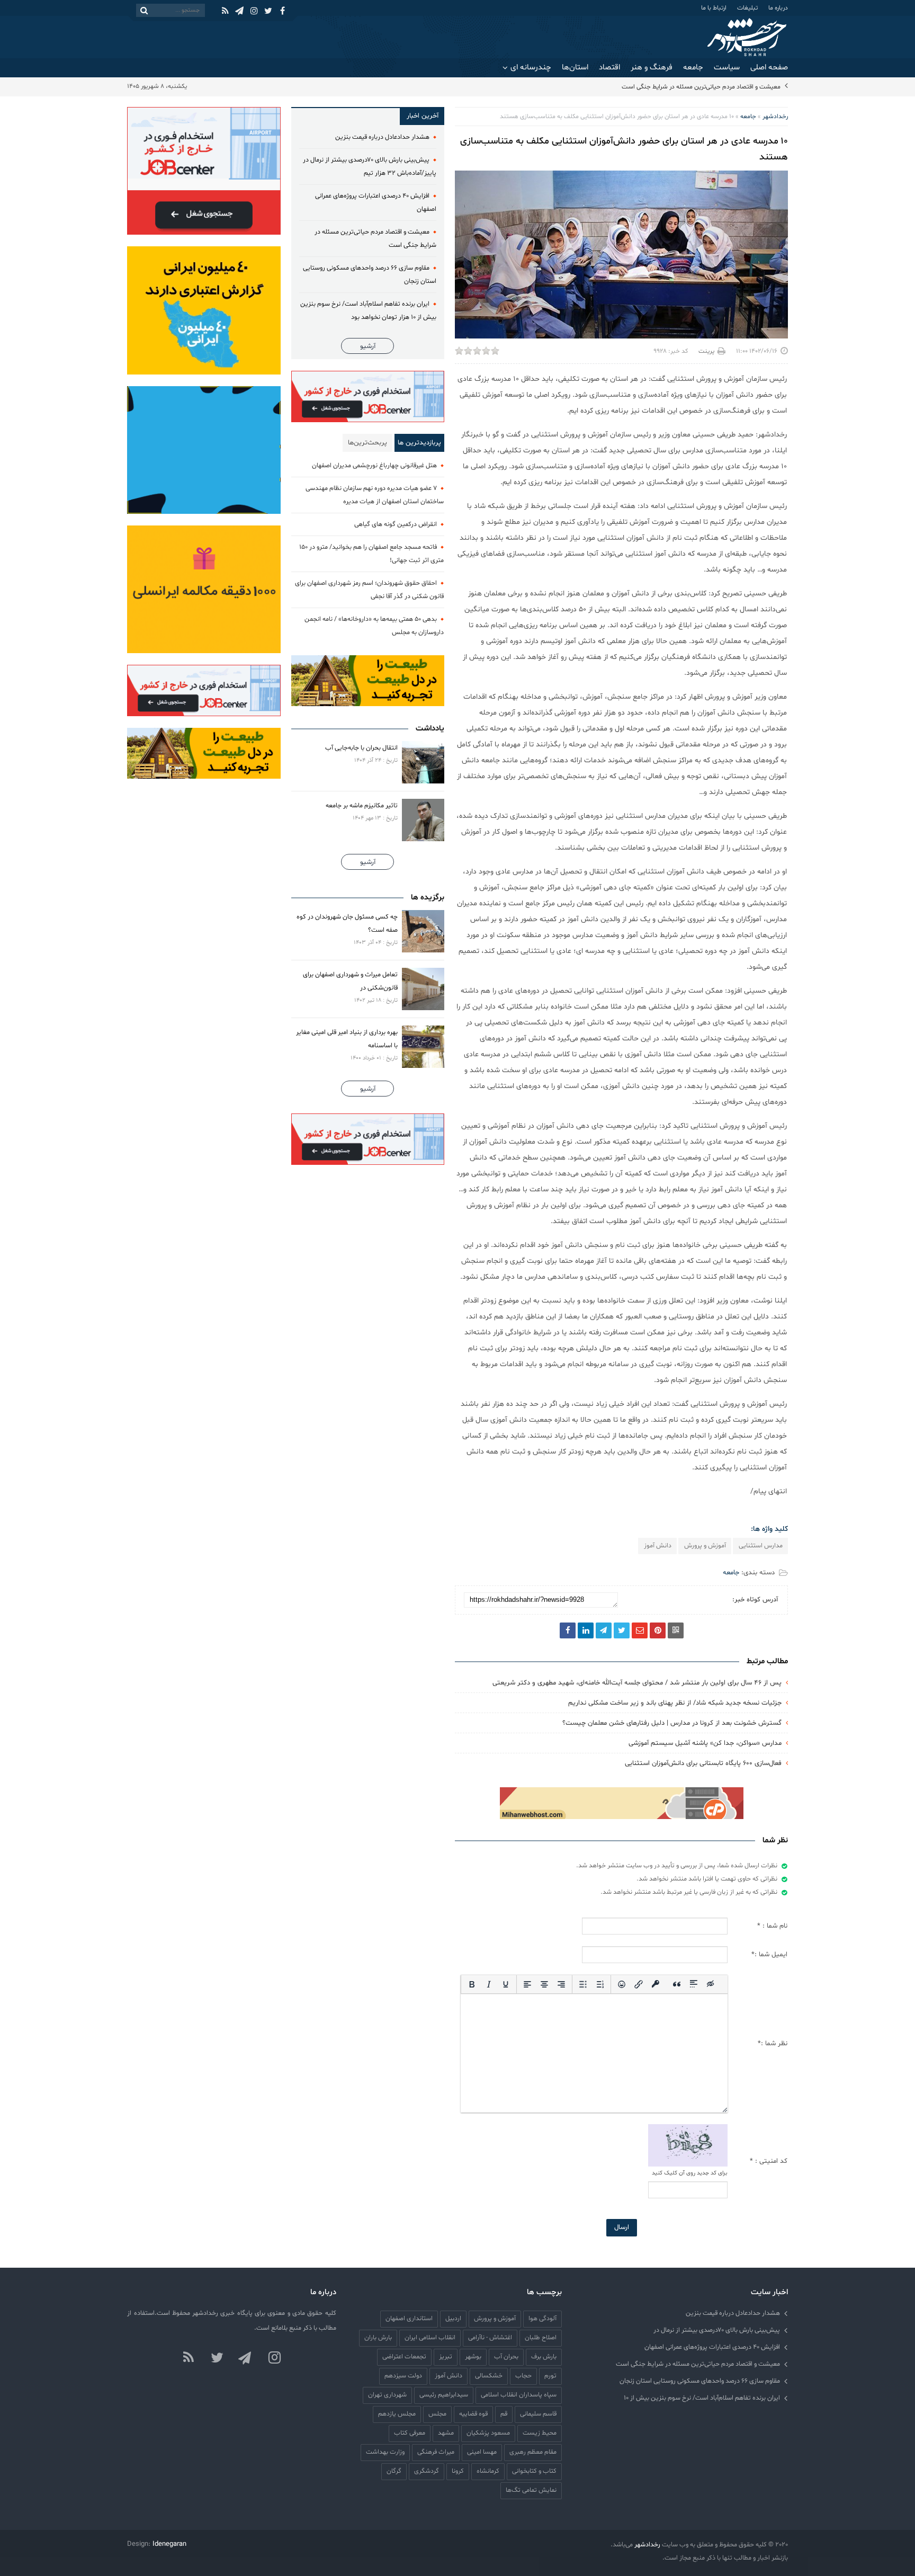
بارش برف (544, 2356)
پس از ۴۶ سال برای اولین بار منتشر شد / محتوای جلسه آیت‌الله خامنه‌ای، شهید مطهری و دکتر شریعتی (637, 1683)
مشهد (446, 2433)
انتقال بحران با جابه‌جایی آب (361, 748)
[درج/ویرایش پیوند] (639, 1984)
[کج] (489, 1984)
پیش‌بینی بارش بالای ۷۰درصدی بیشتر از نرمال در (717, 2330)
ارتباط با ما (714, 8)
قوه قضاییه (473, 2414)
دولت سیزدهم (403, 2376)
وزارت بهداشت (385, 2452)
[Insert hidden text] (711, 1984)
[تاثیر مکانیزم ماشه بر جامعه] (423, 820)
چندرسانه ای (531, 68)
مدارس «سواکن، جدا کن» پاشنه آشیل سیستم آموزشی (705, 1743)
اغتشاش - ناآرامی (490, 2337)
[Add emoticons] (622, 1984)
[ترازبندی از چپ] (528, 1984)
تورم (550, 2376)
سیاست (727, 68)
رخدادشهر (775, 117)
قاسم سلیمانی (538, 2414)
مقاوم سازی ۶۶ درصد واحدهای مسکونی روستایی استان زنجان (700, 2381)
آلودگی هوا (542, 2318)
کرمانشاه (488, 2471)
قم (504, 2414)
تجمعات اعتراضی (404, 2356)
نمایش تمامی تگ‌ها (531, 2490)
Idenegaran (169, 2544)
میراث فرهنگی (436, 2452)
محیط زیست (540, 2433)
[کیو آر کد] (676, 1630)
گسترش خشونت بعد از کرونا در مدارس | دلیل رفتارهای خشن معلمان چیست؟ (672, 1723)
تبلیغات (747, 8)
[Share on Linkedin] (586, 1630)
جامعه (693, 68)
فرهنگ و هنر (652, 68)
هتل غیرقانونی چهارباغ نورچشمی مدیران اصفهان (374, 465)
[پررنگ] (472, 1984)
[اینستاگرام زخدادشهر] (274, 2358)
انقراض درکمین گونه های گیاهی (396, 524)
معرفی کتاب (410, 2433)
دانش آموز (658, 1545)
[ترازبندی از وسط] (545, 1984)
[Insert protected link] (656, 1984)
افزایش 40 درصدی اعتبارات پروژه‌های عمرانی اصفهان (712, 2347)
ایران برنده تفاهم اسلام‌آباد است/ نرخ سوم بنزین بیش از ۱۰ (702, 2398)
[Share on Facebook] (568, 1630)
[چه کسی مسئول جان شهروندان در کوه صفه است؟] (423, 931)
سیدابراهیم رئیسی (444, 2395)
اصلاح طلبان (541, 2337)
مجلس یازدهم (397, 2414)
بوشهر (473, 2356)
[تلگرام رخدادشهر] (246, 2358)
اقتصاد (609, 68)
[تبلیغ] (622, 1803)
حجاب (523, 2376)
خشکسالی (489, 2376)
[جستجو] (144, 10)
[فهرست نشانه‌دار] (584, 1984)
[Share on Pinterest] (658, 1630)
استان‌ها (575, 68)
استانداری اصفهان (409, 2318)
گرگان (394, 2471)
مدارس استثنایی (761, 1545)
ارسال (622, 2227)
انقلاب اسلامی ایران (430, 2337)
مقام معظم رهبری (533, 2452)
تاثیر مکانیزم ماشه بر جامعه (362, 805)
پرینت (706, 351)
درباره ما (778, 8)
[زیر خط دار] (506, 1984)
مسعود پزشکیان (488, 2433)
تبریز (446, 2356)
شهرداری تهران (387, 2395)
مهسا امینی (482, 2452)
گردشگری (427, 2471)
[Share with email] (640, 1630)
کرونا (458, 2471)
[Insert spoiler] (694, 1984)
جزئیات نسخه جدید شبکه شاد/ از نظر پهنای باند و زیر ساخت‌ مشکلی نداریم (675, 1703)
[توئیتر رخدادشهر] (217, 2358)
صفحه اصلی (769, 68)
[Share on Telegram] (604, 1630)
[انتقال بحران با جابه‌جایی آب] (423, 762)
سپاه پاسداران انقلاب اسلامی (519, 2395)
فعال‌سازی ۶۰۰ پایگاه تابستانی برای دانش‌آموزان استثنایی (703, 1763)
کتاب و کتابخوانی (534, 2471)
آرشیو (368, 346)
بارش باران (378, 2337)
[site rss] (189, 2358)
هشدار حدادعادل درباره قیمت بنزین (382, 137)
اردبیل (453, 2318)
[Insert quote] (677, 1984)
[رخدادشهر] (740, 37)
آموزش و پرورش (705, 1545)
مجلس (437, 2414)
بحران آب (506, 2356)
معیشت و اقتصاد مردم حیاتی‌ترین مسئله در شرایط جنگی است (701, 87)
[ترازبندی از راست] (562, 1984)
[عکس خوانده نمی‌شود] (688, 2146)
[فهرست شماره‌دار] (600, 1984)
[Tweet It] (622, 1630)
